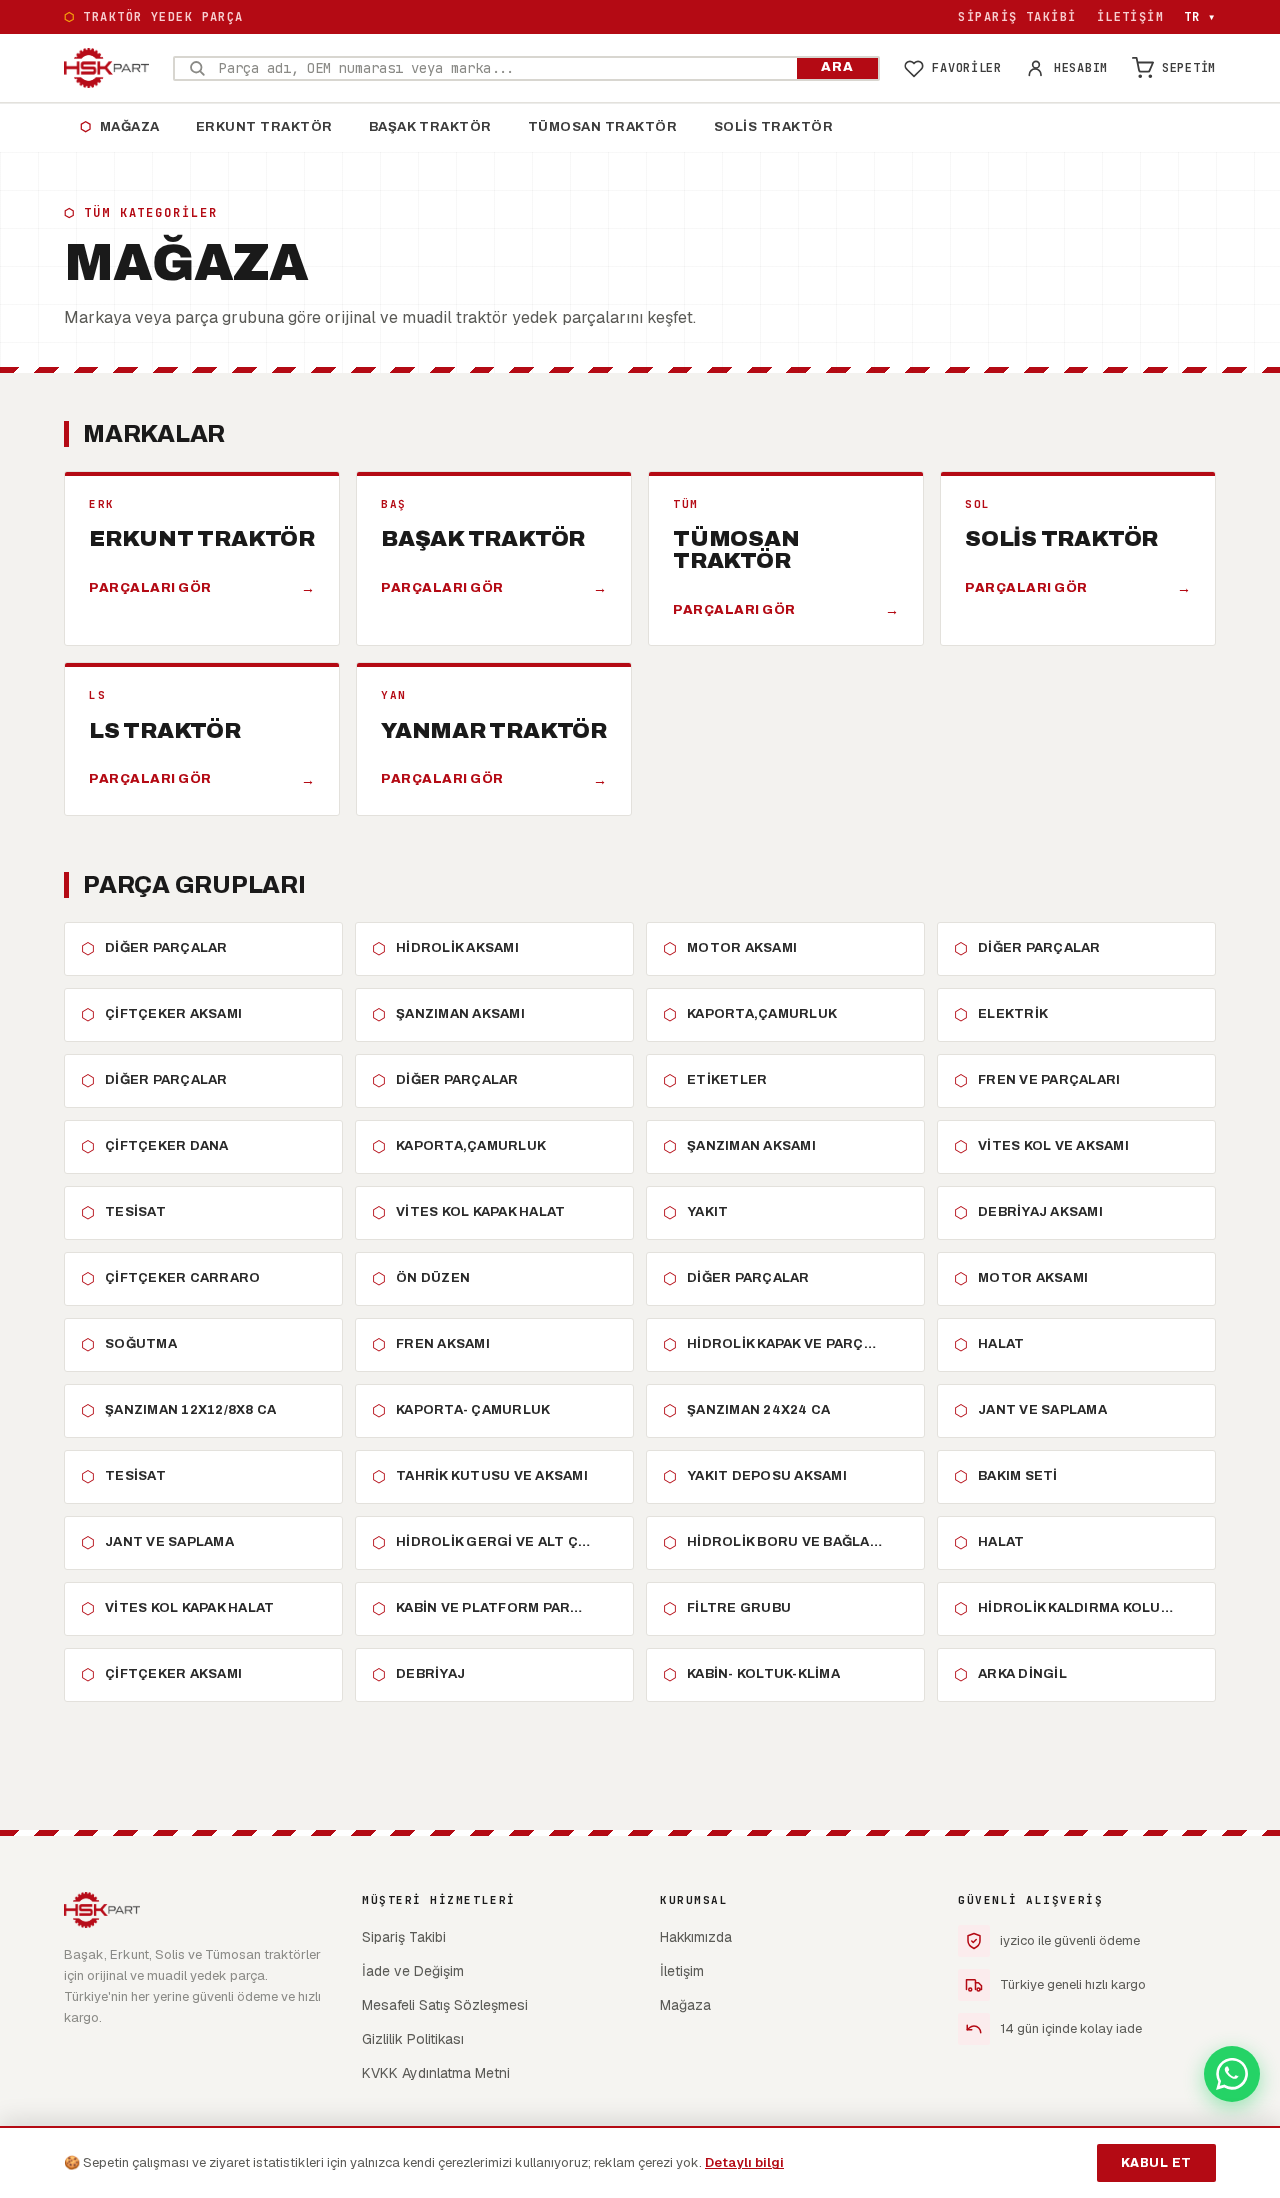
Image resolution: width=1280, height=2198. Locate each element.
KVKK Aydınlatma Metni (436, 2073)
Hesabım (1081, 68)
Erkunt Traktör (264, 127)
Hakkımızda (696, 1937)
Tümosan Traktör (603, 127)
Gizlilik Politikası (413, 2039)
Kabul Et (1156, 2163)
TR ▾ (1200, 17)
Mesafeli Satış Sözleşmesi (445, 2005)
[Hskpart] (106, 68)
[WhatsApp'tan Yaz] (1232, 2074)
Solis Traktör (774, 127)
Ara (837, 67)
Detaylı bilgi (744, 2162)
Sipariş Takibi (1017, 17)
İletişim (1131, 17)
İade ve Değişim (413, 1971)
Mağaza (120, 127)
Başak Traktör (430, 127)
